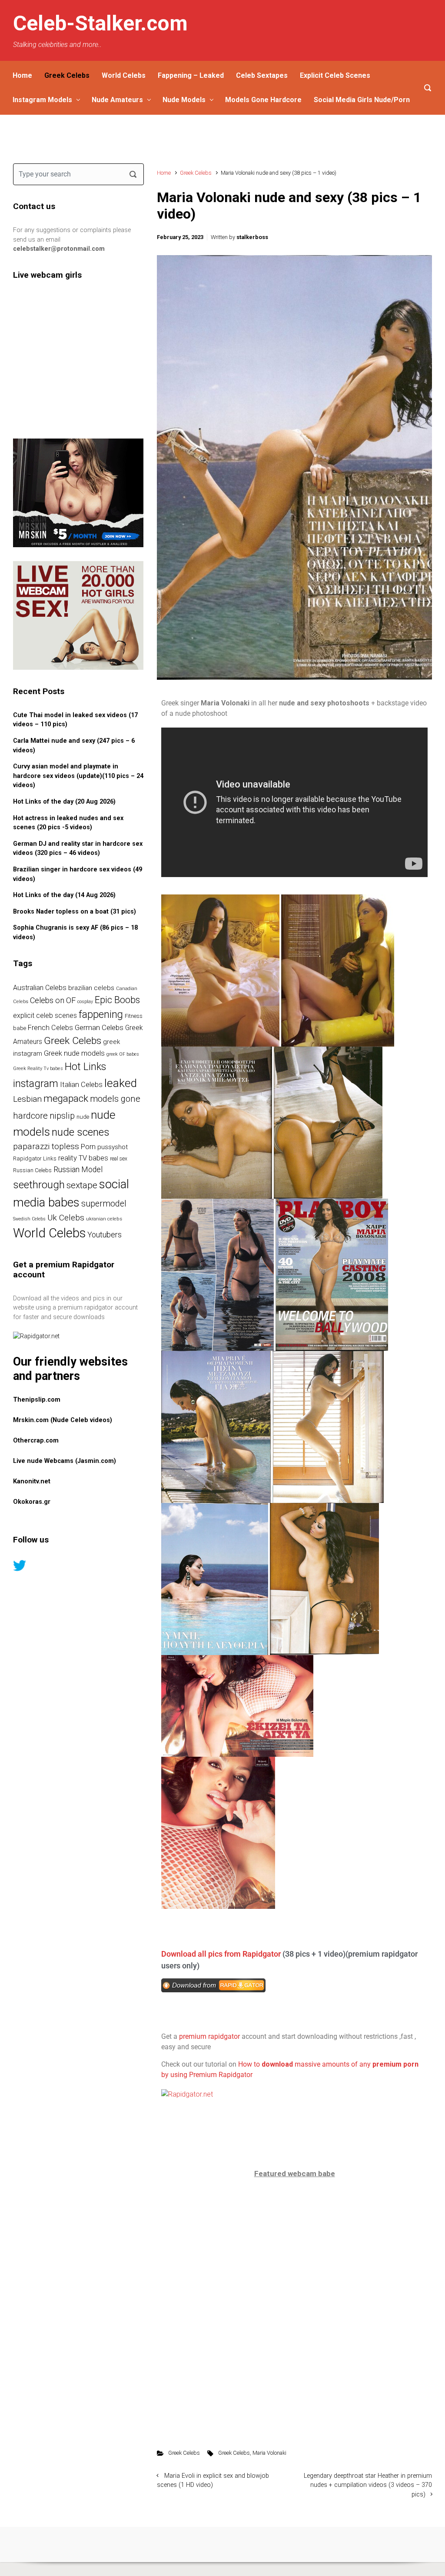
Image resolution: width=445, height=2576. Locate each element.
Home (22, 75)
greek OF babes (123, 1054)
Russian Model (78, 1170)
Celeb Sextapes (262, 75)
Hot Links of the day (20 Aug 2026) (64, 802)
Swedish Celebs (29, 1219)
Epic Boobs (117, 1000)
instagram (36, 1084)
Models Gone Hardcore (263, 100)
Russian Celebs (32, 1170)
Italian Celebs (81, 1085)
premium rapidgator (209, 2036)
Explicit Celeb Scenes (335, 75)
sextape (82, 1185)
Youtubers (105, 1235)
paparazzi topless (46, 1146)
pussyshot (113, 1147)
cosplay (85, 1002)
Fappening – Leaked (191, 75)
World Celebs (124, 75)
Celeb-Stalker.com (100, 23)
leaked (121, 1083)
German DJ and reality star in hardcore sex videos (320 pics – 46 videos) (78, 849)
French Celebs (50, 1028)
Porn (88, 1147)
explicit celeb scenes (45, 1015)
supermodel (104, 1204)
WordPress (272, 2544)
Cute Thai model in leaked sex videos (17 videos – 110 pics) (75, 720)
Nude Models (184, 100)
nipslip (62, 1116)
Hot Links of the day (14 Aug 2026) (64, 895)
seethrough (39, 1185)
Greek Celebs (67, 75)
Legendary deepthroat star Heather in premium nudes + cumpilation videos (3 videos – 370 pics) (368, 2485)
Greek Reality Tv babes (38, 1069)
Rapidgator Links (35, 1158)
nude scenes (81, 1132)
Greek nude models (74, 1053)
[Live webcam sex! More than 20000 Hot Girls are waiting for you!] (78, 615)
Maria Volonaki (269, 2453)
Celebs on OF (53, 1000)
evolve (168, 2544)
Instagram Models (42, 100)
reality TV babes (83, 1158)
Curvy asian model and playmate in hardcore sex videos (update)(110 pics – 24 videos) (78, 776)
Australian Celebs (40, 988)
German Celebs (99, 1027)
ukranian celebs (104, 1219)
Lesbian (27, 1099)
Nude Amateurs (117, 100)
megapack (66, 1099)
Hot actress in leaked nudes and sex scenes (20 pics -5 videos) (68, 823)
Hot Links (85, 1067)
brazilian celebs (91, 988)
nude (83, 1117)
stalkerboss (252, 237)
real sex (119, 1159)
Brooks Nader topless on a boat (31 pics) (75, 912)
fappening (101, 1014)
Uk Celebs (66, 1218)
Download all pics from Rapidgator (221, 1954)
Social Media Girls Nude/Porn (362, 100)
